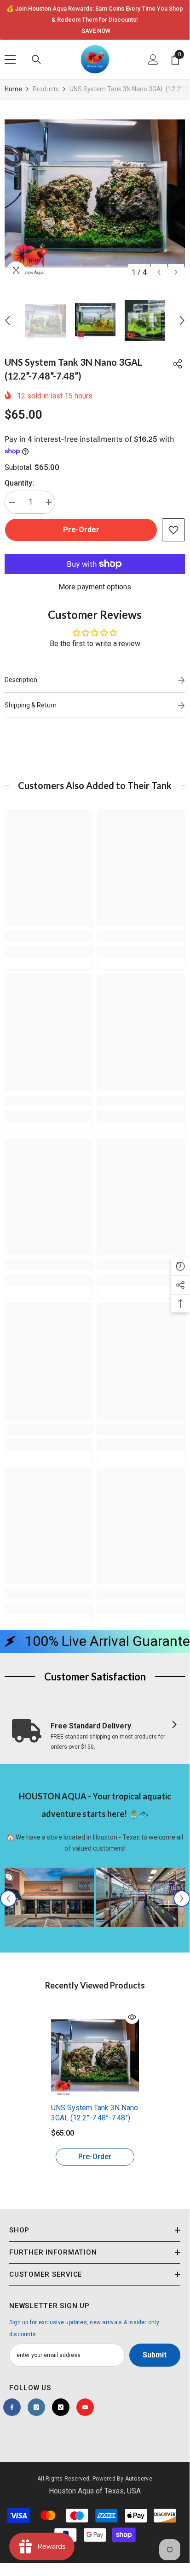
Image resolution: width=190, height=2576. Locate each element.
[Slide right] (174, 1725)
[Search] (36, 59)
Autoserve (139, 2479)
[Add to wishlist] (173, 530)
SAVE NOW (96, 31)
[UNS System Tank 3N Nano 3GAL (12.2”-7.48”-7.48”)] (95, 2054)
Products (46, 89)
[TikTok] (61, 2407)
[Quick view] (132, 2017)
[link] (49, 936)
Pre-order (81, 530)
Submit (155, 2355)
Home (13, 89)
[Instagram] (36, 2407)
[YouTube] (85, 2407)
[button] (159, 272)
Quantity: (19, 483)
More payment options (95, 587)
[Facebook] (12, 2407)
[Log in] (153, 59)
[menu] (10, 59)
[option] (95, 20)
